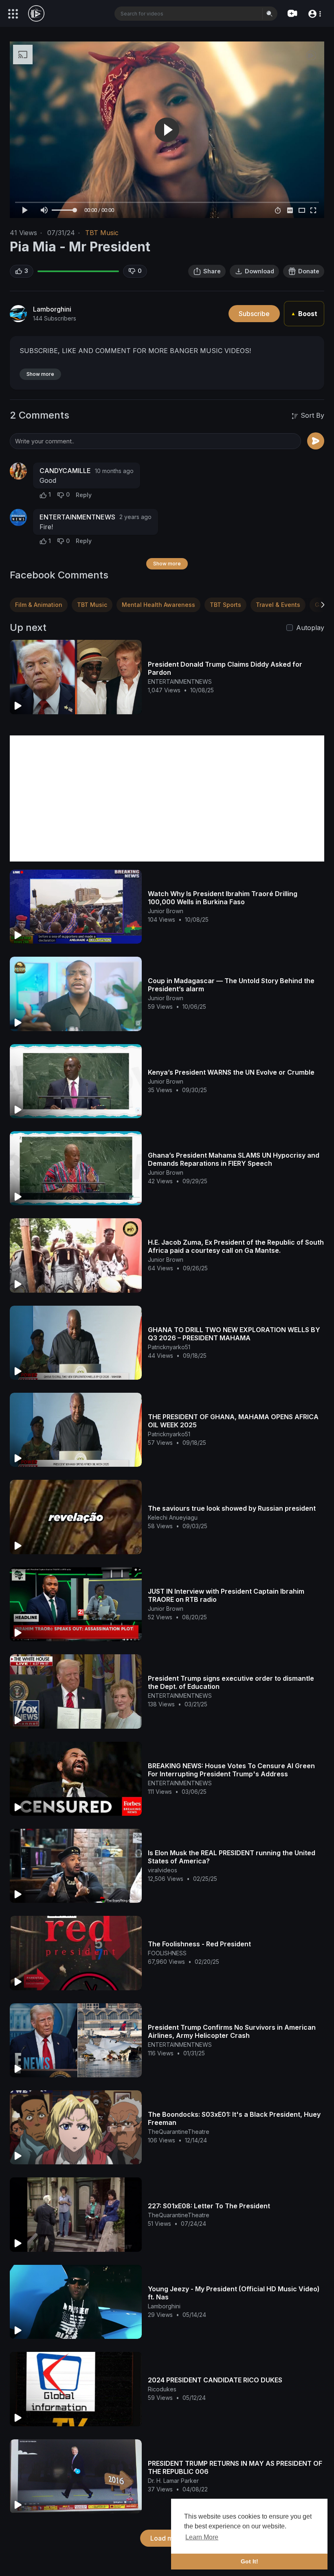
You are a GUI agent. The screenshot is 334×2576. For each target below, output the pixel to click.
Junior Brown (166, 911)
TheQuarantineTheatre (179, 2132)
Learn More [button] (202, 2537)
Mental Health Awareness (158, 605)
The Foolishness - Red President (199, 1944)
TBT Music (102, 233)
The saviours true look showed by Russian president (232, 1508)
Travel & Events (278, 605)
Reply (84, 495)
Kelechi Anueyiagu (173, 1517)
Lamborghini (52, 309)
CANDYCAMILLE (65, 471)
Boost (304, 314)
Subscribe (254, 314)
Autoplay (310, 628)
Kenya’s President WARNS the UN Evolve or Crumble (231, 1072)
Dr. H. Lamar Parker (173, 2481)
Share (212, 271)
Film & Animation (39, 605)
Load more (167, 2538)
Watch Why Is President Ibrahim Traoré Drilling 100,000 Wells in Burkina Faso (223, 898)
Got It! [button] (249, 2561)
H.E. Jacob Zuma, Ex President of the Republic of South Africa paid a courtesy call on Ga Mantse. (236, 1246)
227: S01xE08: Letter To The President (209, 2206)
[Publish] (316, 441)
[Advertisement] (167, 798)
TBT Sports (225, 605)
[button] (314, 13)
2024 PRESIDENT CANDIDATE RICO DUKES (215, 2380)
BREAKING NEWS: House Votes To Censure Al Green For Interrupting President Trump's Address (231, 1770)
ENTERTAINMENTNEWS (77, 517)
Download (259, 271)
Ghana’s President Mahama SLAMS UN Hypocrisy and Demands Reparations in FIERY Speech (234, 1159)
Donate (309, 271)
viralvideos (163, 1870)
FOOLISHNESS (167, 1953)
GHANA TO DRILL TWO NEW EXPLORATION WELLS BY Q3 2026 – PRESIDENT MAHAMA (234, 1334)
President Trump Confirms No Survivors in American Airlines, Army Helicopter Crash (232, 2031)
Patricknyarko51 (169, 1347)
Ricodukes (162, 2389)
